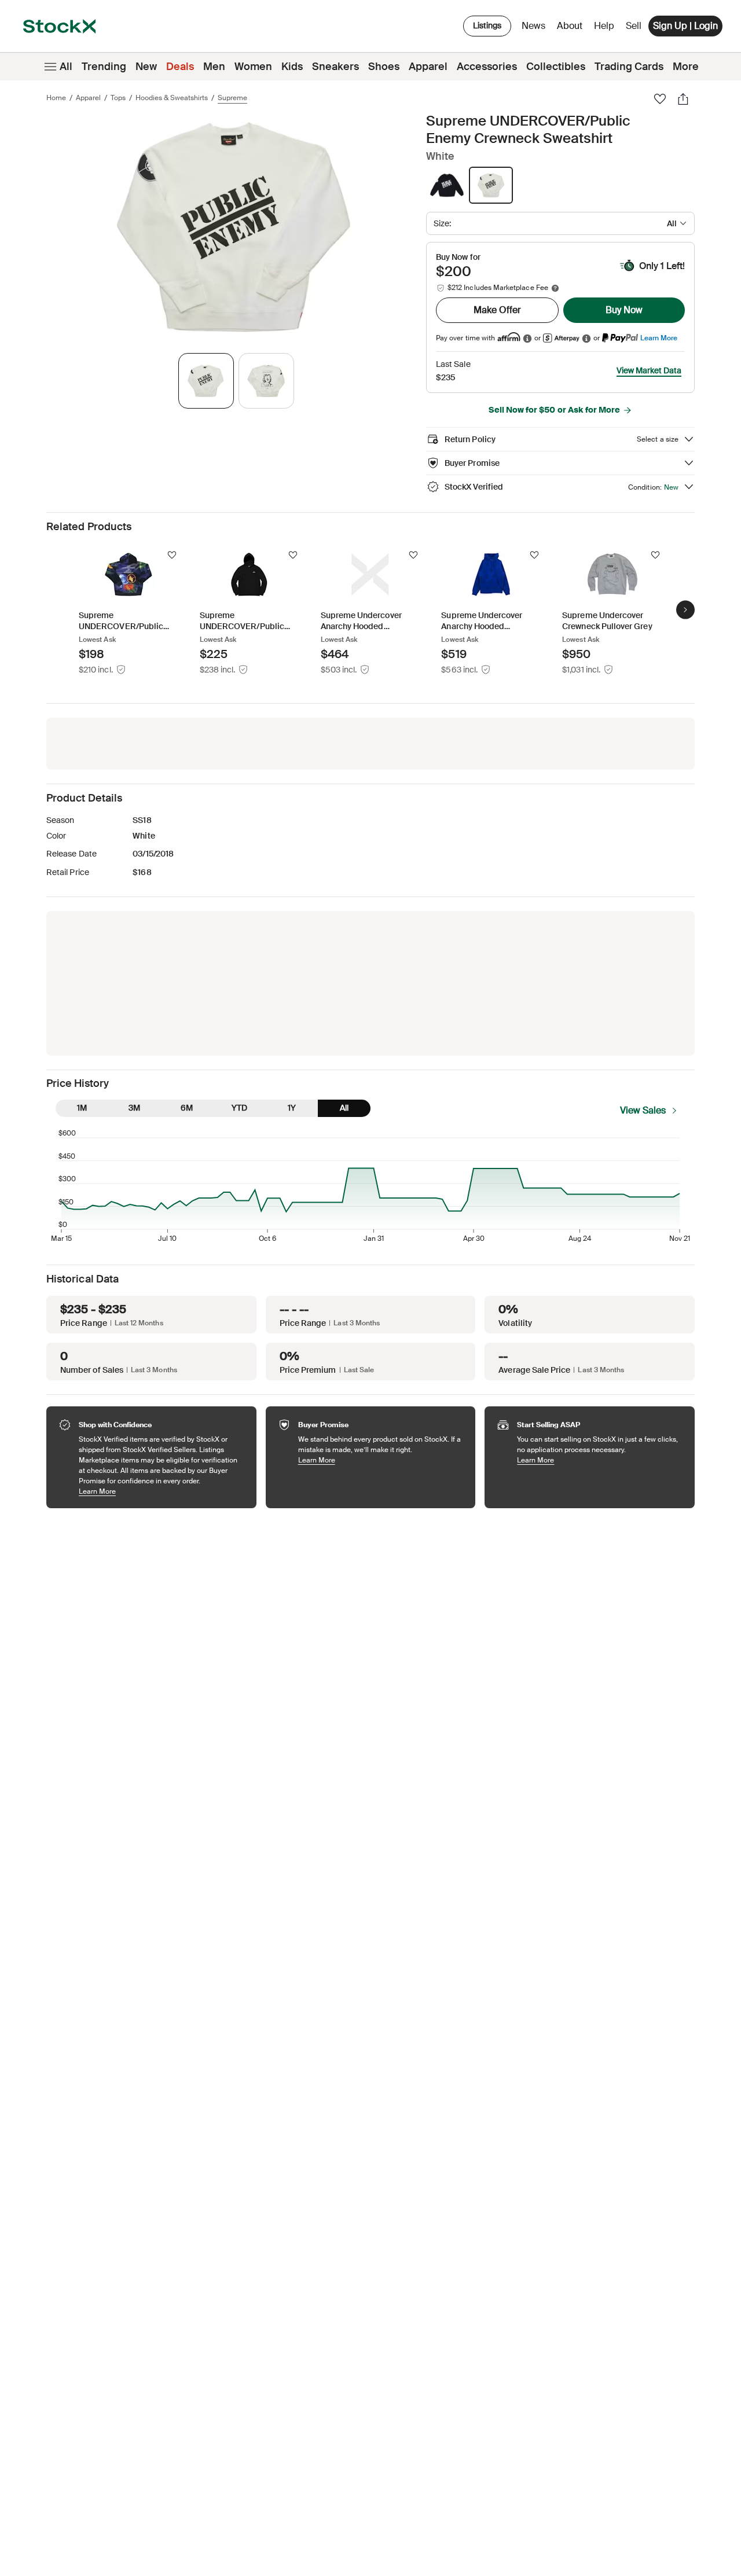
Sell (634, 26)
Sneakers (335, 67)
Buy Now (624, 310)
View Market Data (649, 370)
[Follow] (172, 555)
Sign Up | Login (685, 26)
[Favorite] (660, 99)
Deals (180, 67)
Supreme (232, 98)
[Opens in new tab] (527, 338)
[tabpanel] (234, 227)
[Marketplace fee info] (555, 288)
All (66, 67)
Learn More (659, 338)
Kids (292, 67)
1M (82, 1108)
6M (187, 1108)
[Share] (683, 99)
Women (253, 67)
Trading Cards (629, 67)
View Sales (643, 1110)
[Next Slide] (685, 610)
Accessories (487, 67)
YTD (239, 1108)
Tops (118, 98)
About (572, 29)
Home (56, 98)
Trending (104, 67)
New (146, 67)
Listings (487, 25)
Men (214, 67)
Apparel (428, 67)
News (533, 26)
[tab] (206, 381)
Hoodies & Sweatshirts (172, 98)
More (686, 67)
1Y (292, 1108)
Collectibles (556, 67)
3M (134, 1108)
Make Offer (497, 310)
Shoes (384, 67)
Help (604, 26)
